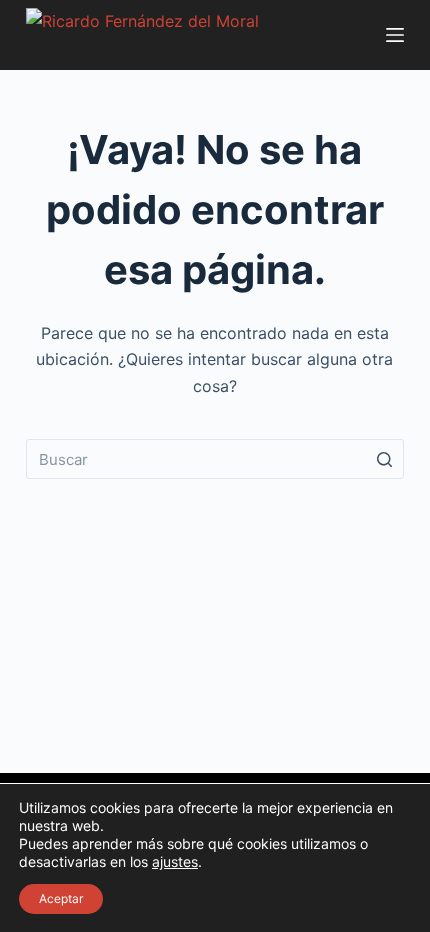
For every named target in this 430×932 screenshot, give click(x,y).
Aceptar (61, 898)
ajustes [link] (175, 861)
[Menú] (395, 35)
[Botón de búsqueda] (384, 459)
